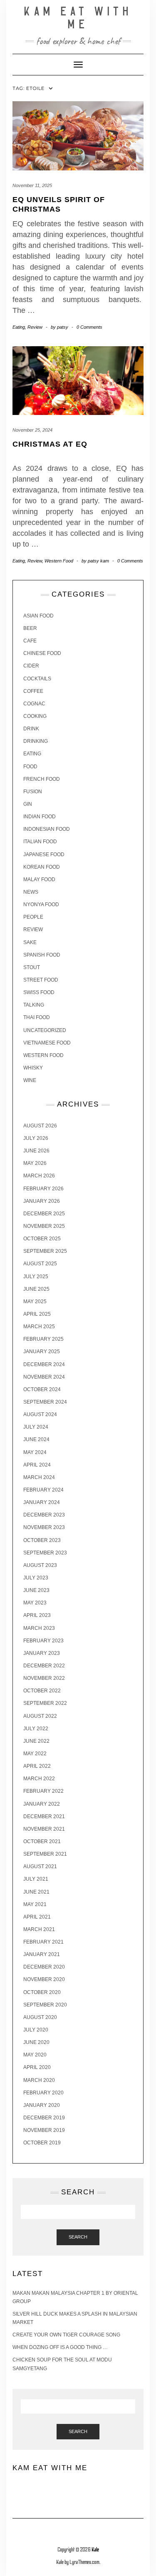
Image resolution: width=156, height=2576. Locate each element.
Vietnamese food (47, 1043)
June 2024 (36, 1439)
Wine (30, 1080)
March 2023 (39, 1628)
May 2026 (35, 1163)
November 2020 (44, 1979)
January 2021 (42, 1954)
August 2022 (40, 1716)
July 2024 (36, 1427)
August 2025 (40, 1264)
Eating (19, 327)
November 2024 (44, 1377)
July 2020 (36, 2030)
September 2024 (45, 1402)
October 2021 (42, 1841)
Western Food (59, 561)
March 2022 (39, 1779)
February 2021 (43, 1942)
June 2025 (36, 1289)
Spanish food (42, 955)
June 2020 (36, 2042)
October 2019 (42, 2143)
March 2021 (39, 1929)
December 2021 (44, 1816)
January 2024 (42, 1502)
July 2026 (36, 1138)
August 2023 (40, 1565)
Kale (95, 2550)
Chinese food (42, 653)
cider (31, 666)
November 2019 (44, 2130)
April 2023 (37, 1615)
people (33, 917)
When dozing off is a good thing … (60, 2347)
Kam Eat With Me (78, 18)
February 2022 (43, 1791)
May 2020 (35, 2055)
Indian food (40, 817)
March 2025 (39, 1327)
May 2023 (35, 1603)
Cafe (30, 641)
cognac (34, 704)
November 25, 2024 (32, 430)
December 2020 (44, 1967)
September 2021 (45, 1854)
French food (42, 779)
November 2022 (44, 1678)
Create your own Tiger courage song (66, 2335)
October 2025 (42, 1239)
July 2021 (36, 1879)
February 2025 (43, 1339)
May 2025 (35, 1302)
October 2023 (42, 1540)
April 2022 (37, 1766)
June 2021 (36, 1892)
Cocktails (37, 679)
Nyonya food (41, 904)
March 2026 (39, 1176)
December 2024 (44, 1364)
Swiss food (39, 992)
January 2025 (42, 1352)
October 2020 (42, 1992)
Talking (34, 1005)
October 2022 (42, 1691)
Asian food (38, 616)
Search (78, 2237)
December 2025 (44, 1214)
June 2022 (36, 1741)
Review (35, 327)
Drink (31, 729)
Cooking (35, 716)
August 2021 (40, 1866)
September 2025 (45, 1251)
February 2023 (43, 1641)
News (31, 892)
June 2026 (36, 1151)
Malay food (39, 879)
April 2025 (37, 1314)
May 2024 (35, 1452)
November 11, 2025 (32, 185)
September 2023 (45, 1553)
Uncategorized (45, 1030)
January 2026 (42, 1201)
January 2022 (42, 1804)
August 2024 (40, 1414)
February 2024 (43, 1490)
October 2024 (42, 1389)
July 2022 (36, 1729)
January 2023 (42, 1653)
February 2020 (43, 2093)
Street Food (41, 980)
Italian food (40, 842)
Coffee (33, 691)
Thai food (37, 1017)
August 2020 (40, 2017)
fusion (33, 792)
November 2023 (44, 1527)
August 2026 (40, 1126)
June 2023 (36, 1590)
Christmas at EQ (50, 444)
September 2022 (45, 1703)
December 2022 (44, 1666)
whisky (33, 1068)
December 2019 (44, 2118)
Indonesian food (47, 829)
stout (32, 967)
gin (28, 804)
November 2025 (44, 1226)
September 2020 (45, 2005)
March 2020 (39, 2080)
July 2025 (36, 1277)
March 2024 (39, 1477)
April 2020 (37, 2067)
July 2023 (36, 1578)
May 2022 (35, 1754)
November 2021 (44, 1829)
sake (30, 942)
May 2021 (35, 1904)
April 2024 (37, 1465)
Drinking (36, 741)
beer (30, 628)
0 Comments (89, 327)
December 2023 (44, 1515)
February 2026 (43, 1189)
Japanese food (44, 855)
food (30, 767)
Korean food (42, 867)
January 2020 (42, 2105)
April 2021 (37, 1917)
